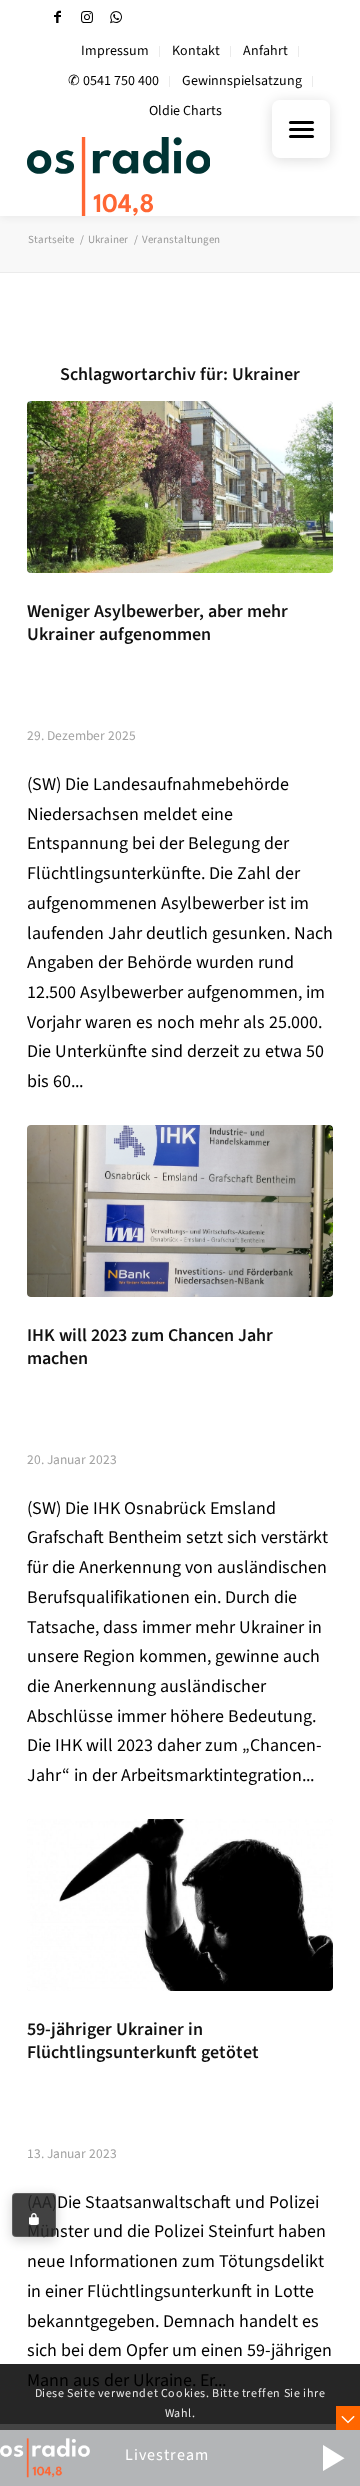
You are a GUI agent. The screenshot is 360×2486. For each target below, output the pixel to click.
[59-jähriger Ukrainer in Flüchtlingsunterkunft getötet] (180, 1905)
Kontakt (196, 51)
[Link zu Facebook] (58, 17)
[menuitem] (115, 51)
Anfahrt (265, 51)
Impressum (115, 51)
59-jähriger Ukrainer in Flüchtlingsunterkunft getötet (143, 2041)
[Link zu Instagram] (87, 17)
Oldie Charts (185, 111)
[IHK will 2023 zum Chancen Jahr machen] (180, 1211)
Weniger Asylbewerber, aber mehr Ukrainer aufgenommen (157, 623)
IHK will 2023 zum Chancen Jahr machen (150, 1347)
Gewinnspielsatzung (242, 81)
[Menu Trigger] (301, 129)
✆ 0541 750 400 (113, 81)
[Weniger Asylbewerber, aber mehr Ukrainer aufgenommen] (180, 487)
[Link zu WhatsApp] (116, 17)
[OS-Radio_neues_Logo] (149, 176)
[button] (333, 2458)
